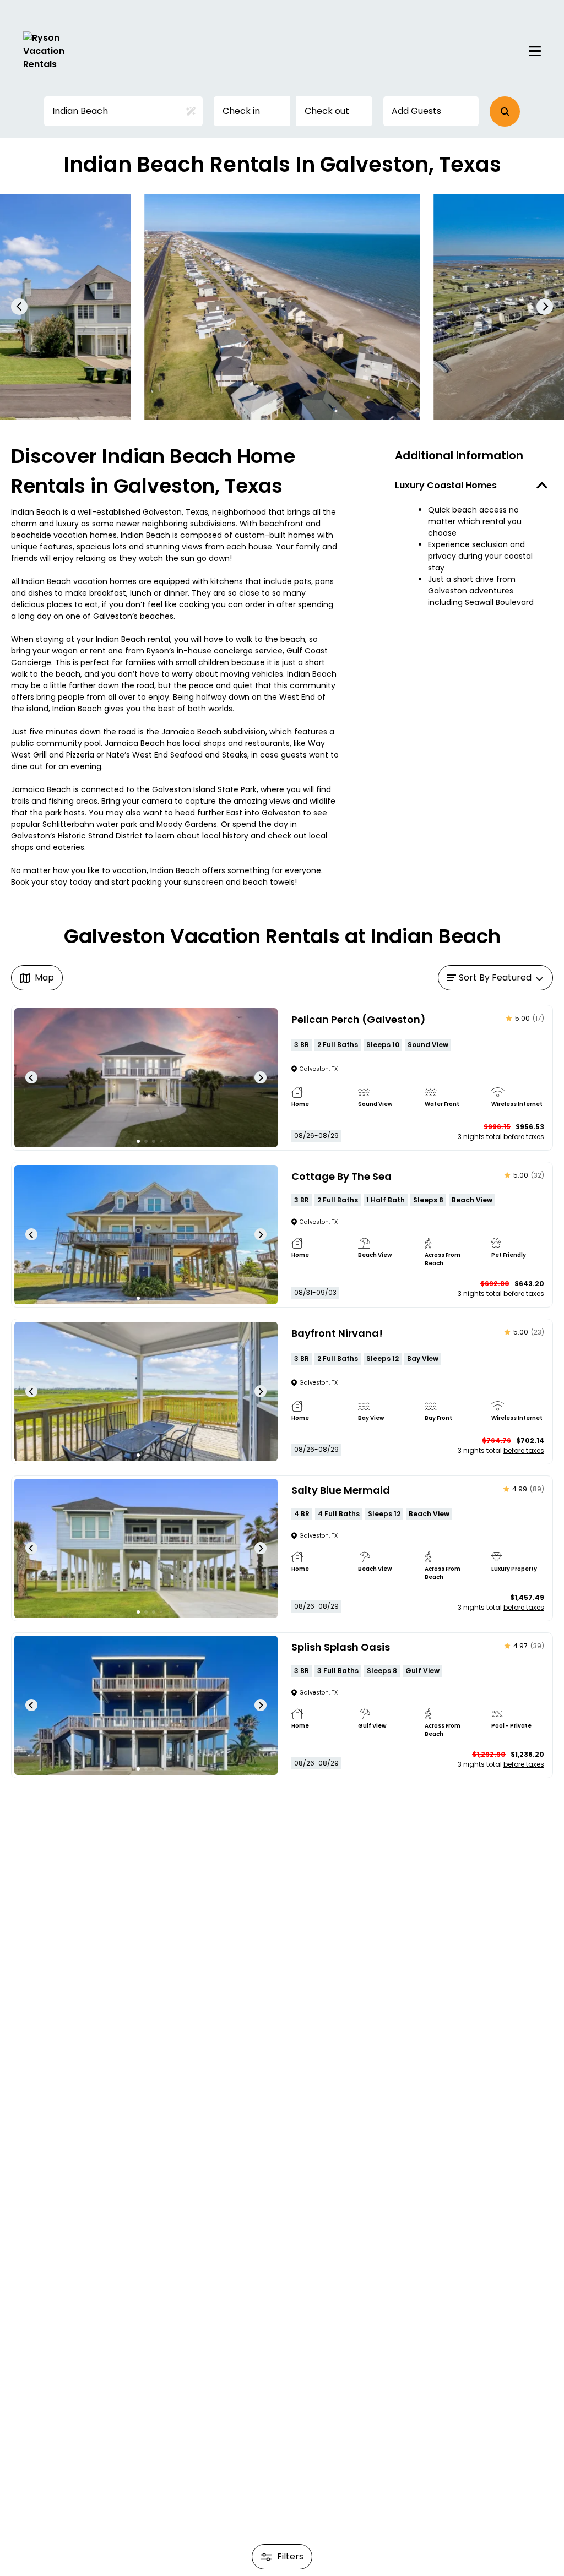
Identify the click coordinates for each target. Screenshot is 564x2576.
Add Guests (416, 111)
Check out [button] (327, 111)
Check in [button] (241, 111)
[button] (505, 111)
